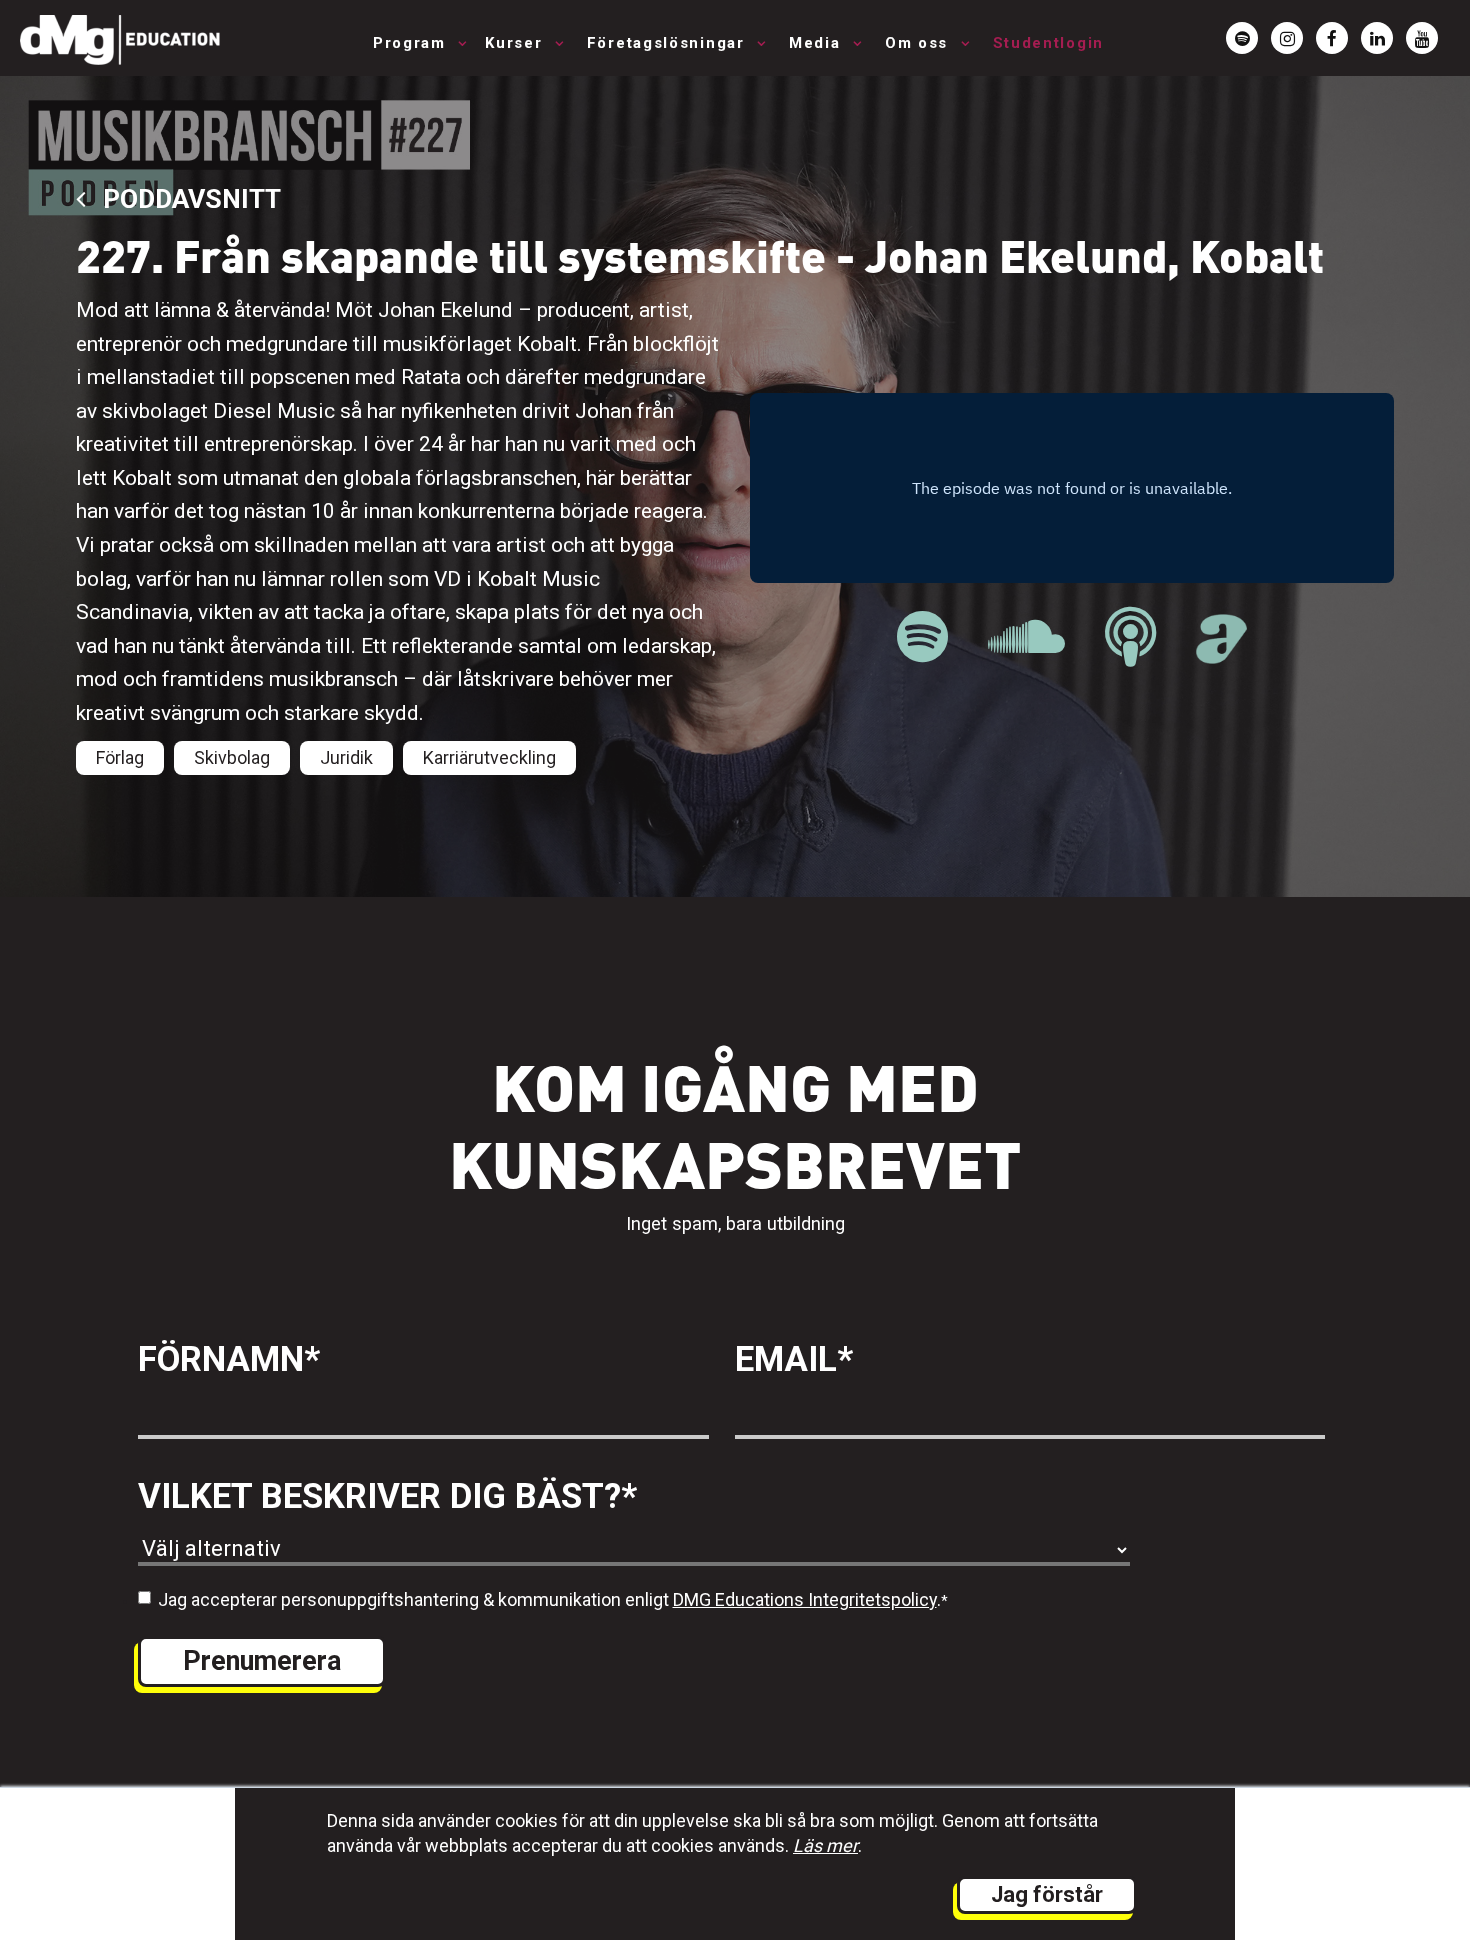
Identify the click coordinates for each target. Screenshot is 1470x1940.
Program (412, 43)
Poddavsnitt (188, 198)
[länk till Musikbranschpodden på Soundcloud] (1026, 637)
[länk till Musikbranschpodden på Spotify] (922, 637)
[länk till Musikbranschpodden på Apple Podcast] (1130, 637)
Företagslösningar (669, 43)
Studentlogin (1048, 43)
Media (817, 43)
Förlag (120, 757)
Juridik (346, 757)
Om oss (919, 43)
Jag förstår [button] (1047, 1894)
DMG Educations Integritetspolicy (805, 1599)
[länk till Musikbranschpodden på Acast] (1221, 653)
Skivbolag (232, 757)
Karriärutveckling (489, 757)
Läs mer (825, 1845)
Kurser (516, 43)
